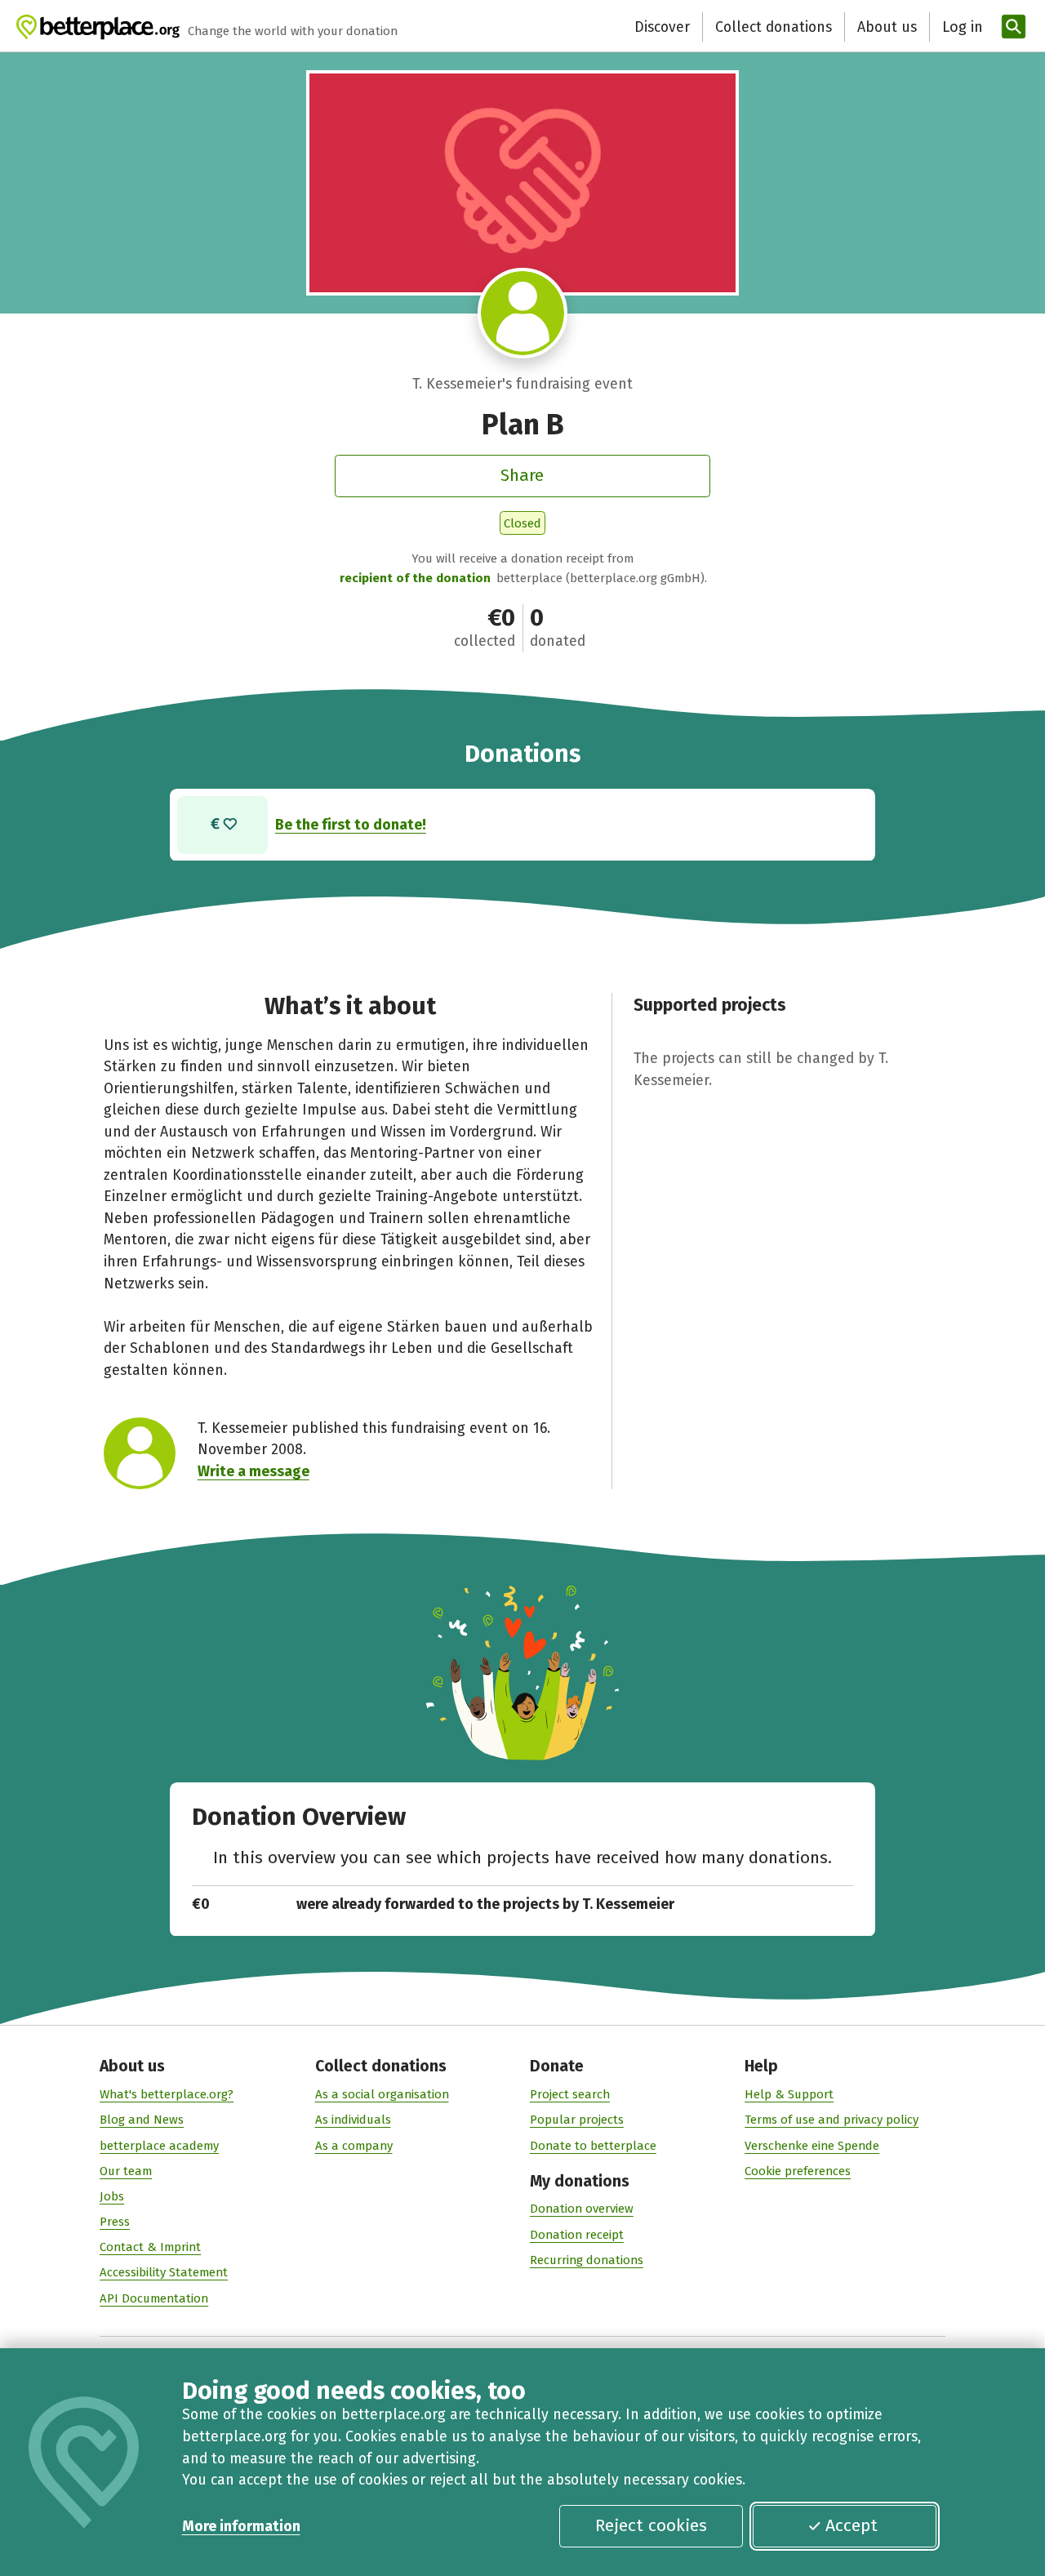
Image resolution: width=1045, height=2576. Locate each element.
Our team (126, 2171)
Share (522, 475)
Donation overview (582, 2209)
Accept (852, 2525)
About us (887, 27)
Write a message (253, 1471)
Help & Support (789, 2094)
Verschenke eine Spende (812, 2146)
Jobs (112, 2196)
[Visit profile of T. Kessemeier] (523, 313)
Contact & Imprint (150, 2247)
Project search (570, 2094)
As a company (354, 2146)
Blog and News (142, 2120)
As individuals (353, 2120)
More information (241, 2526)
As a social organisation (382, 2094)
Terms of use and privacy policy (832, 2120)
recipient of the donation (415, 578)
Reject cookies (651, 2525)
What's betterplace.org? (167, 2094)
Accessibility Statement (164, 2272)
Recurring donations (587, 2260)
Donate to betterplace (593, 2146)
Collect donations (774, 27)
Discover (662, 27)
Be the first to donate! (351, 825)
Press (115, 2222)
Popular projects (577, 2120)
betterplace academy (159, 2146)
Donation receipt (577, 2235)
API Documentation (154, 2298)
